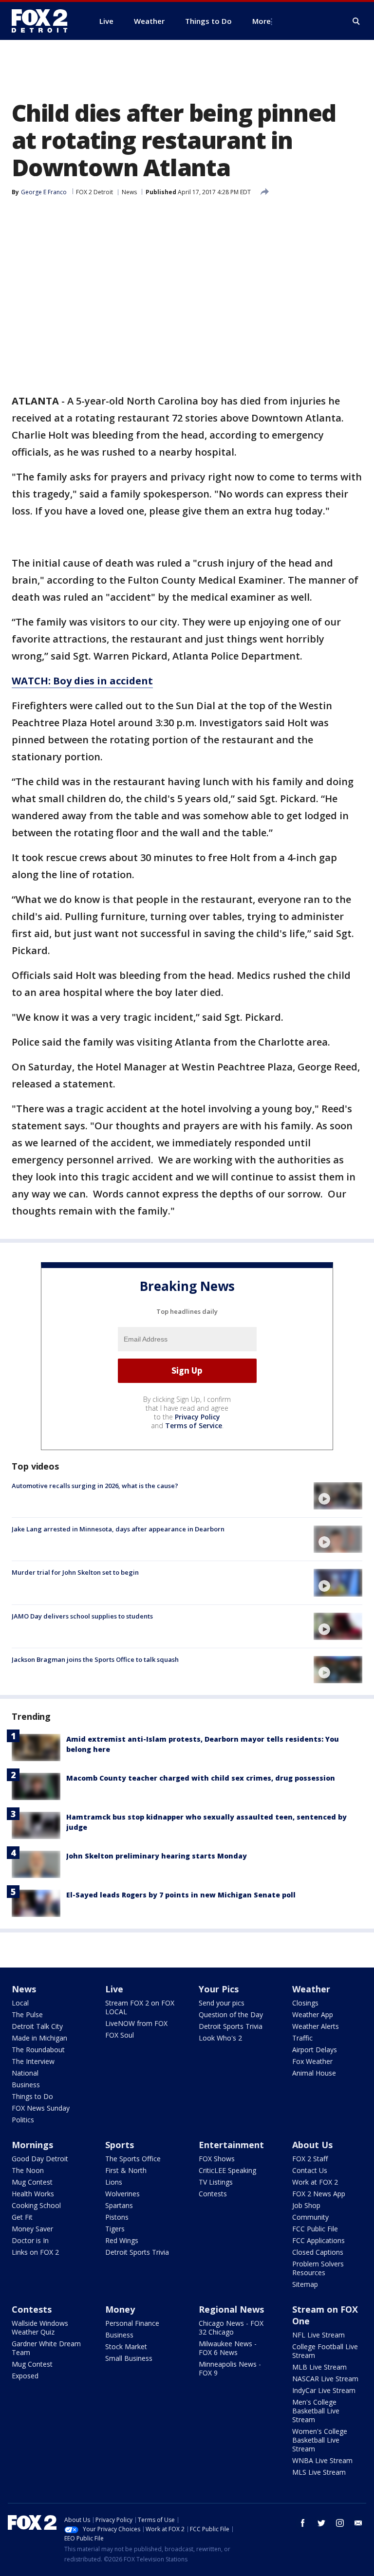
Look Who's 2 (220, 2038)
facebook (303, 2523)
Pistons (117, 2217)
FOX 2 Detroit (94, 192)
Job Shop (306, 2205)
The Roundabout (38, 2050)
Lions (114, 2182)
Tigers (115, 2229)
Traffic (302, 2038)
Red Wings (122, 2240)
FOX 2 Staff (310, 2159)
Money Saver (32, 2229)
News (129, 192)
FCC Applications (318, 2240)
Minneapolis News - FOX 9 (230, 2368)
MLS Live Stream (319, 2472)
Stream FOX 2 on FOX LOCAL (140, 2007)
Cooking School (36, 2205)
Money (120, 2309)
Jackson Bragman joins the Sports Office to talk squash (95, 1659)
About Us (312, 2145)
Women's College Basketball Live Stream (320, 2440)
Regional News (231, 2309)
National (25, 2073)
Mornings (32, 2145)
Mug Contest (32, 2182)
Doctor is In (30, 2240)
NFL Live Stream (318, 2335)
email (358, 2523)
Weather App (313, 2015)
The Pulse (27, 2015)
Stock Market (126, 2346)
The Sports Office (133, 2159)
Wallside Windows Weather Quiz (40, 2328)
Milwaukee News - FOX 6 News (228, 2348)
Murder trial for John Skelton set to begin (75, 1572)
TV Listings (216, 2182)
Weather (311, 1989)
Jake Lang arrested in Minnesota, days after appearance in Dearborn (118, 1529)
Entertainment (231, 2145)
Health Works (33, 2194)
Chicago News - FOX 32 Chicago (231, 2328)
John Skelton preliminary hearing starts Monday (157, 1856)
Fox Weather (312, 2061)
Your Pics (219, 1989)
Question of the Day (231, 2015)
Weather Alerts (316, 2026)
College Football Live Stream (325, 2351)
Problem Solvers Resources (318, 2268)
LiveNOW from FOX (136, 2023)
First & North (126, 2170)
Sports (120, 2145)
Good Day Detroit (40, 2159)
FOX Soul (120, 2035)
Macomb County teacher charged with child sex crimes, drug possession (201, 1778)
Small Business (129, 2358)
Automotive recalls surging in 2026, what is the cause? (95, 1486)
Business (26, 2085)
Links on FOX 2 (35, 2252)
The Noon (28, 2170)
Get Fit (22, 2217)
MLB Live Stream (319, 2367)
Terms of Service (194, 1426)
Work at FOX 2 (315, 2182)
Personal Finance (132, 2323)
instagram (340, 2523)
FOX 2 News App (319, 2194)
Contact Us (310, 2170)
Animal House (314, 2073)
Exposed (25, 2376)
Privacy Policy (197, 1417)
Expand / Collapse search (356, 21)
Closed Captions (318, 2252)
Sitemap (305, 2284)
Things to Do (32, 2096)
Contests (213, 2194)
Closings (305, 2003)
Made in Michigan (39, 2038)
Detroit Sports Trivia (231, 2026)
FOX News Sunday (41, 2108)
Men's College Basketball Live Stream (316, 2411)
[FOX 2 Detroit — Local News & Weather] (44, 21)
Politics (23, 2120)
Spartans (119, 2205)
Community (310, 2217)
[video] (338, 1496)
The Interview (33, 2061)
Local (20, 2003)
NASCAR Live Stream (325, 2379)
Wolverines (122, 2194)
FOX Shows (217, 2159)
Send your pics (222, 2003)
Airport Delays (315, 2050)
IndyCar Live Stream (324, 2390)
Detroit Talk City (37, 2026)
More (262, 21)
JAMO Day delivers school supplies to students (82, 1616)
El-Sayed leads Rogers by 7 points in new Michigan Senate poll (181, 1895)
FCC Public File (315, 2229)
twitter (321, 2523)
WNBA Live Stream (322, 2460)
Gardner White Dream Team (46, 2348)
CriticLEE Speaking (227, 2170)
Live (114, 1989)
